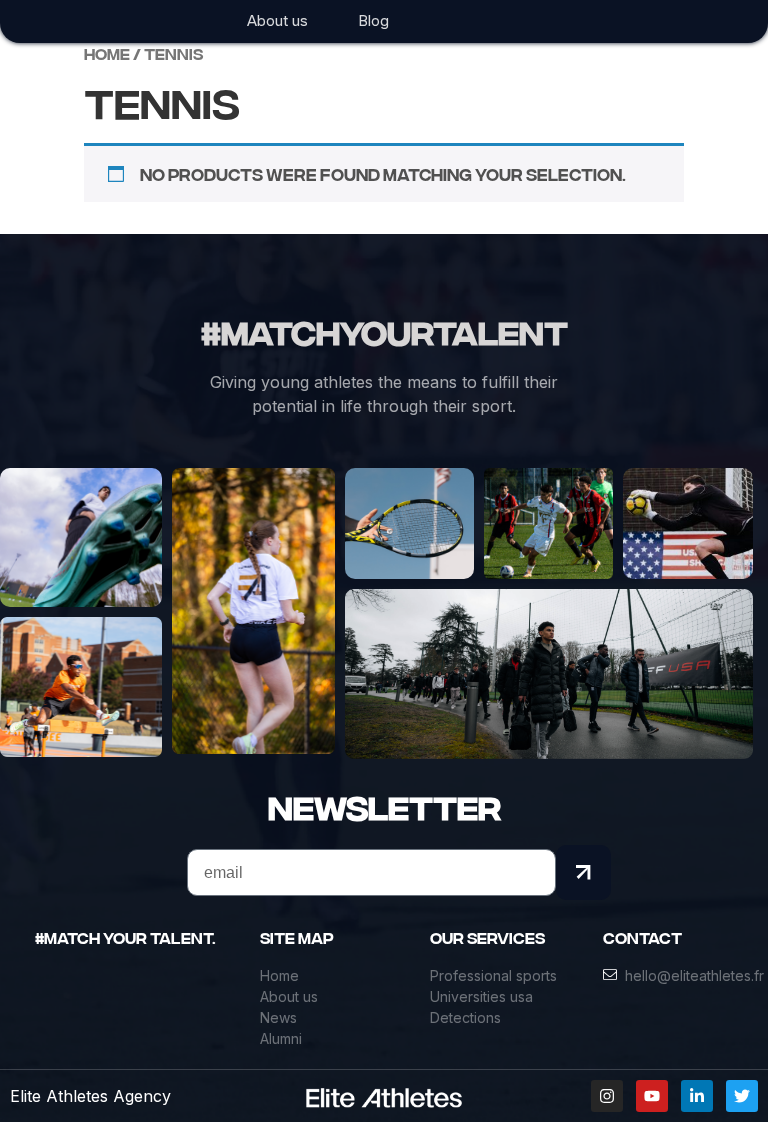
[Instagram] (607, 1096)
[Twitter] (742, 1096)
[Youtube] (652, 1096)
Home (107, 54)
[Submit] (583, 872)
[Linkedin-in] (697, 1096)
